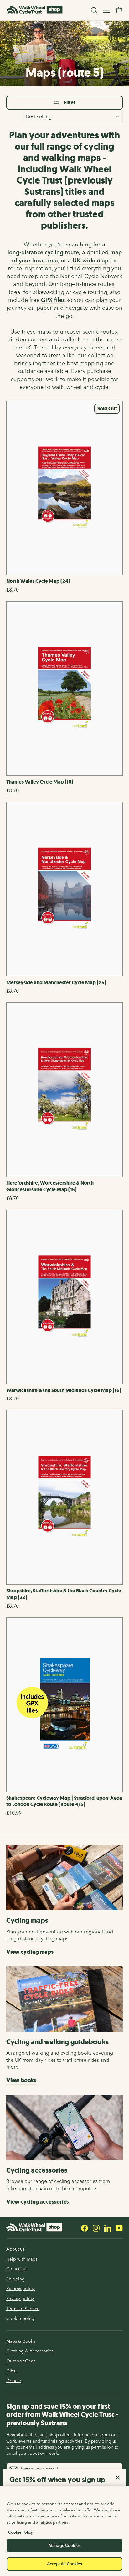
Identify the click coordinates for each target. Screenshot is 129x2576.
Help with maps (22, 2259)
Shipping (15, 2279)
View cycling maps (30, 1952)
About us (15, 2249)
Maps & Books (21, 2341)
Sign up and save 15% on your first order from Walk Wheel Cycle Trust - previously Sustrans (62, 2415)
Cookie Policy (21, 2532)
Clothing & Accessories (30, 2351)
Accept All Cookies (64, 2564)
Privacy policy (20, 2299)
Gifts (11, 2371)
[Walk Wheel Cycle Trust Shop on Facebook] (85, 2228)
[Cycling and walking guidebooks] (64, 1999)
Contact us (17, 2269)
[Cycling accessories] (64, 2127)
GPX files (53, 300)
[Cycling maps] (64, 1878)
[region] (64, 2531)
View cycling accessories (38, 2202)
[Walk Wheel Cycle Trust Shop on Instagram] (96, 2228)
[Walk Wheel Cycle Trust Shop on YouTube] (119, 2228)
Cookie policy (21, 2318)
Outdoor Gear (21, 2361)
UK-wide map (90, 260)
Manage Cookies (64, 2545)
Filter (69, 103)
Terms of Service (23, 2309)
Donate (14, 2381)
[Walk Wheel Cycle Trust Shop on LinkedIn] (108, 2228)
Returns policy (21, 2289)
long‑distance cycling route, (44, 252)
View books (21, 2080)
